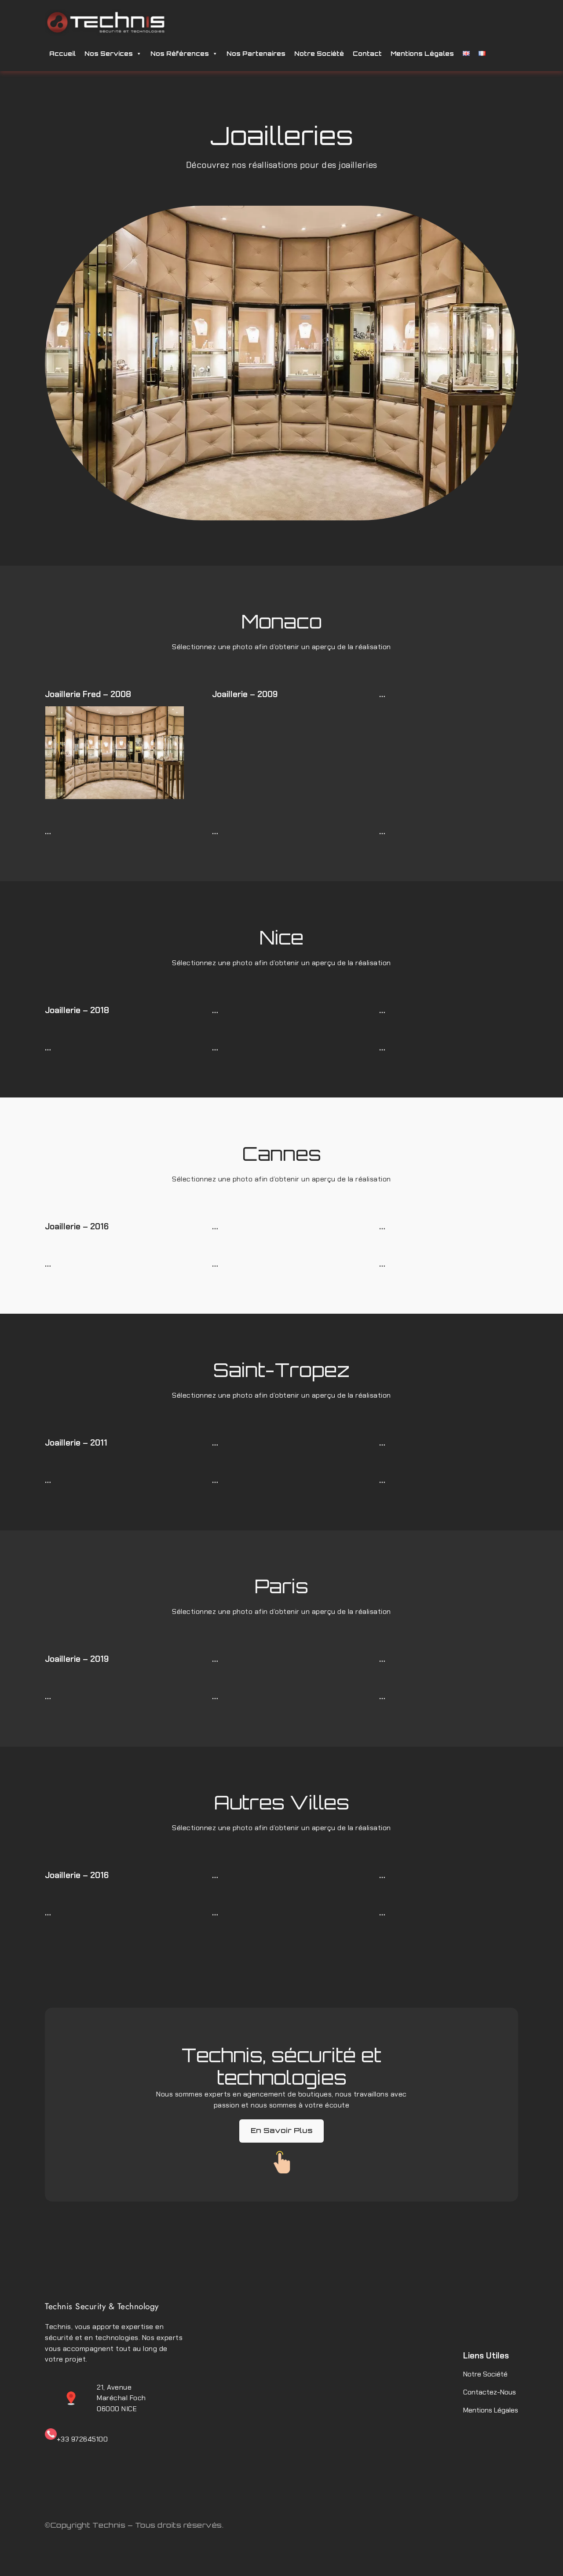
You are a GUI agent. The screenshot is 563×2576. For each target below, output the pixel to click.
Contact (367, 53)
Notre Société (319, 53)
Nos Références (180, 53)
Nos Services (109, 53)
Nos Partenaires (256, 53)
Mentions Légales (422, 53)
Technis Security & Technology (102, 2306)
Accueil (62, 53)
